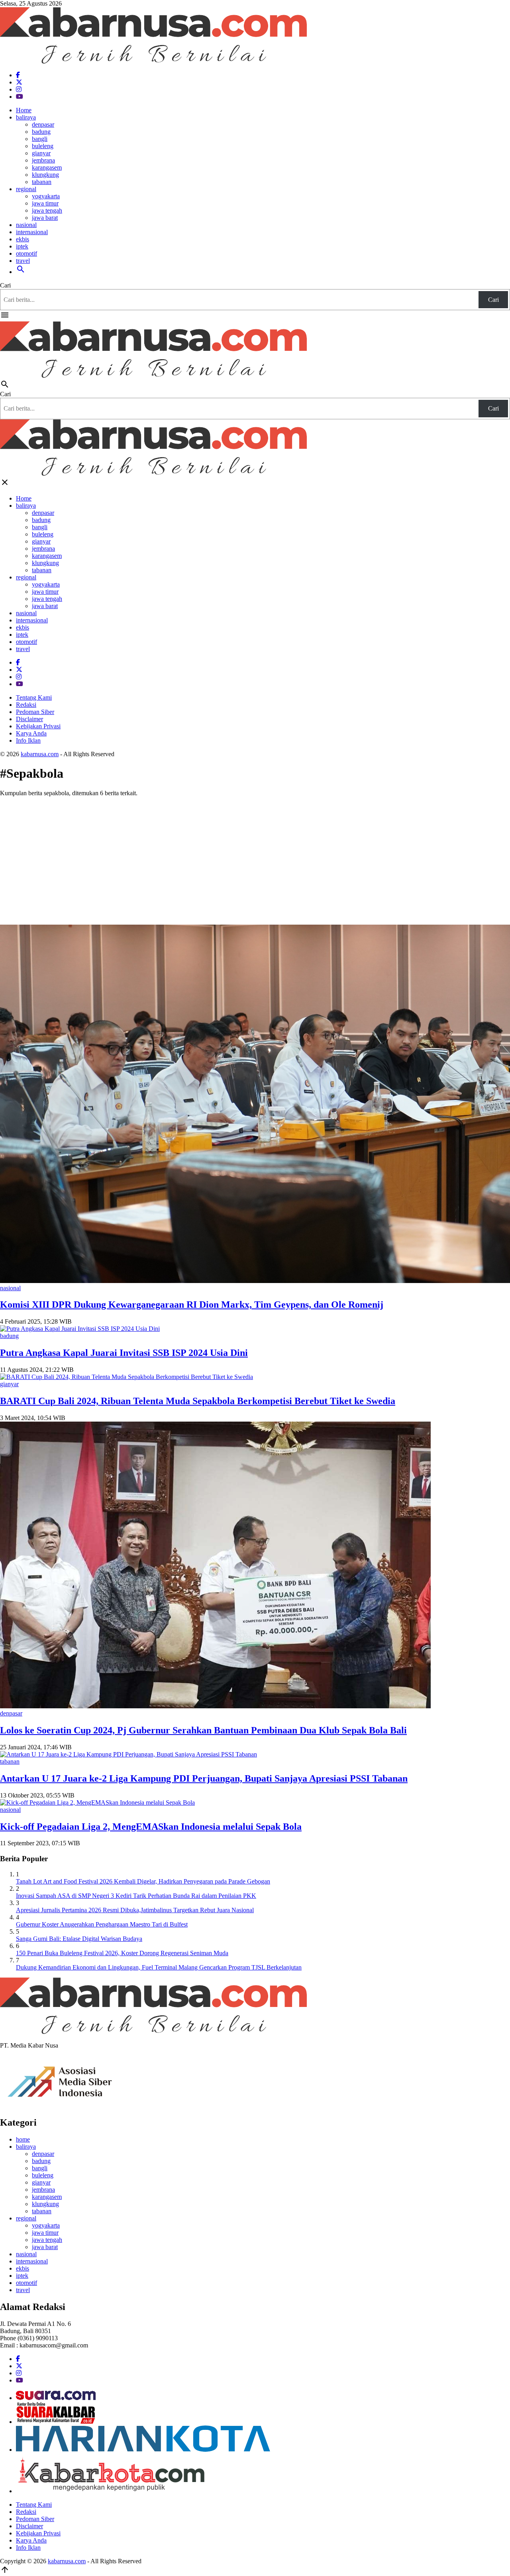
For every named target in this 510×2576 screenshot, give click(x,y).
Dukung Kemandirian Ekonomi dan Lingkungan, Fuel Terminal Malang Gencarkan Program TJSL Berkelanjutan (159, 1967)
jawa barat (45, 218)
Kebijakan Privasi (38, 726)
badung (41, 132)
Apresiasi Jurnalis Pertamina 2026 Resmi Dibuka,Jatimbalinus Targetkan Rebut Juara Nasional (135, 1910)
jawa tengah (47, 210)
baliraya (26, 117)
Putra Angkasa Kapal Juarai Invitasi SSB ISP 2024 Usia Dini (124, 1353)
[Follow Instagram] (19, 89)
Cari (5, 285)
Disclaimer (29, 719)
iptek (22, 246)
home (23, 2139)
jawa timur (45, 203)
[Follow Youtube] (20, 97)
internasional (32, 232)
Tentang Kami (34, 697)
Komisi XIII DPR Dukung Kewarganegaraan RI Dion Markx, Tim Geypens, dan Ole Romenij (192, 1305)
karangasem (47, 167)
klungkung (45, 175)
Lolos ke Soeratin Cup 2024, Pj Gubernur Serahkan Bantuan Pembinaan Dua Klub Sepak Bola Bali (203, 1730)
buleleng (43, 146)
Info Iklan (28, 740)
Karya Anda (31, 733)
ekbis (23, 239)
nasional (26, 225)
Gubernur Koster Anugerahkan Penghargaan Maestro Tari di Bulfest (102, 1924)
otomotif (26, 253)
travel (23, 261)
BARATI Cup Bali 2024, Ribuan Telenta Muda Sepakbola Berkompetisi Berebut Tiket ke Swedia (198, 1401)
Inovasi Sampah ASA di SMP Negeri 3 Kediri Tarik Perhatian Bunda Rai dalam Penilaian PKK (136, 1896)
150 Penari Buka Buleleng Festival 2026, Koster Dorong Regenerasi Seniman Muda (122, 1953)
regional (26, 189)
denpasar (43, 124)
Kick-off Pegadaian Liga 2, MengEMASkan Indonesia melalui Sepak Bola (151, 1827)
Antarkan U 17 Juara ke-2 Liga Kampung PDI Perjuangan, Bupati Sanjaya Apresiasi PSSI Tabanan (204, 1778)
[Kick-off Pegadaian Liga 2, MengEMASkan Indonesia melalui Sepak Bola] (97, 1802)
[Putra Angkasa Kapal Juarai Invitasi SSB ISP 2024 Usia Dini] (80, 1329)
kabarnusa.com (40, 754)
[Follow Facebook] (18, 75)
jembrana (43, 160)
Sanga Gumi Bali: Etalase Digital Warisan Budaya (79, 1939)
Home (24, 110)
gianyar (41, 153)
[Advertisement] (255, 859)
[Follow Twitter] (19, 82)
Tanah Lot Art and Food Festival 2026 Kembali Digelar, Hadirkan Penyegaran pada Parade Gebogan (143, 1881)
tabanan (42, 182)
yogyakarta (46, 196)
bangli (40, 139)
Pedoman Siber (35, 712)
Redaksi (26, 705)
